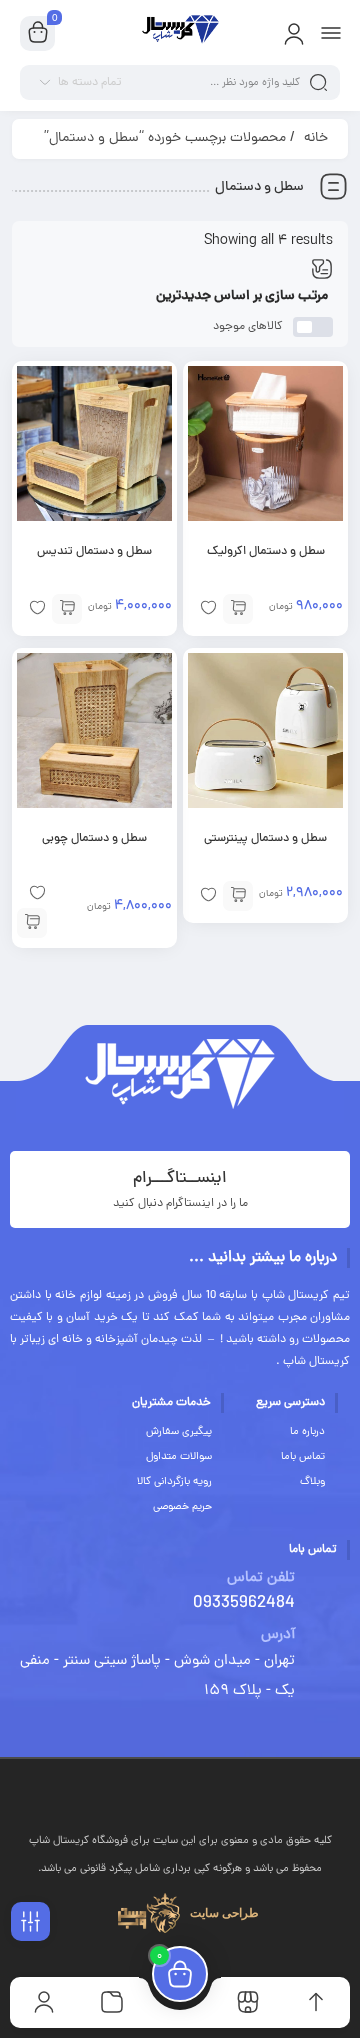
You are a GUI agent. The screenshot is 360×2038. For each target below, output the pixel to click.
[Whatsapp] (209, 1790)
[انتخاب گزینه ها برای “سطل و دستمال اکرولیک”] (238, 609)
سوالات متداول (179, 1457)
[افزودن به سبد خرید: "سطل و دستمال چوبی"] (32, 923)
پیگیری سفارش (179, 1432)
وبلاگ (312, 1482)
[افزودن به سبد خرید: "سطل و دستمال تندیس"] (67, 609)
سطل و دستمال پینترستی (265, 839)
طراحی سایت (224, 1913)
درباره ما (307, 1432)
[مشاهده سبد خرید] (38, 34)
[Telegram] (152, 1790)
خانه (316, 138)
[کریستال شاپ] (179, 33)
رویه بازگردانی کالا (174, 1482)
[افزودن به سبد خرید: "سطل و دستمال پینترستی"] (238, 896)
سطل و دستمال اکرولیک (266, 552)
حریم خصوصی (182, 1507)
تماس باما (303, 1457)
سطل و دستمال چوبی (94, 839)
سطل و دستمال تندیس (94, 552)
